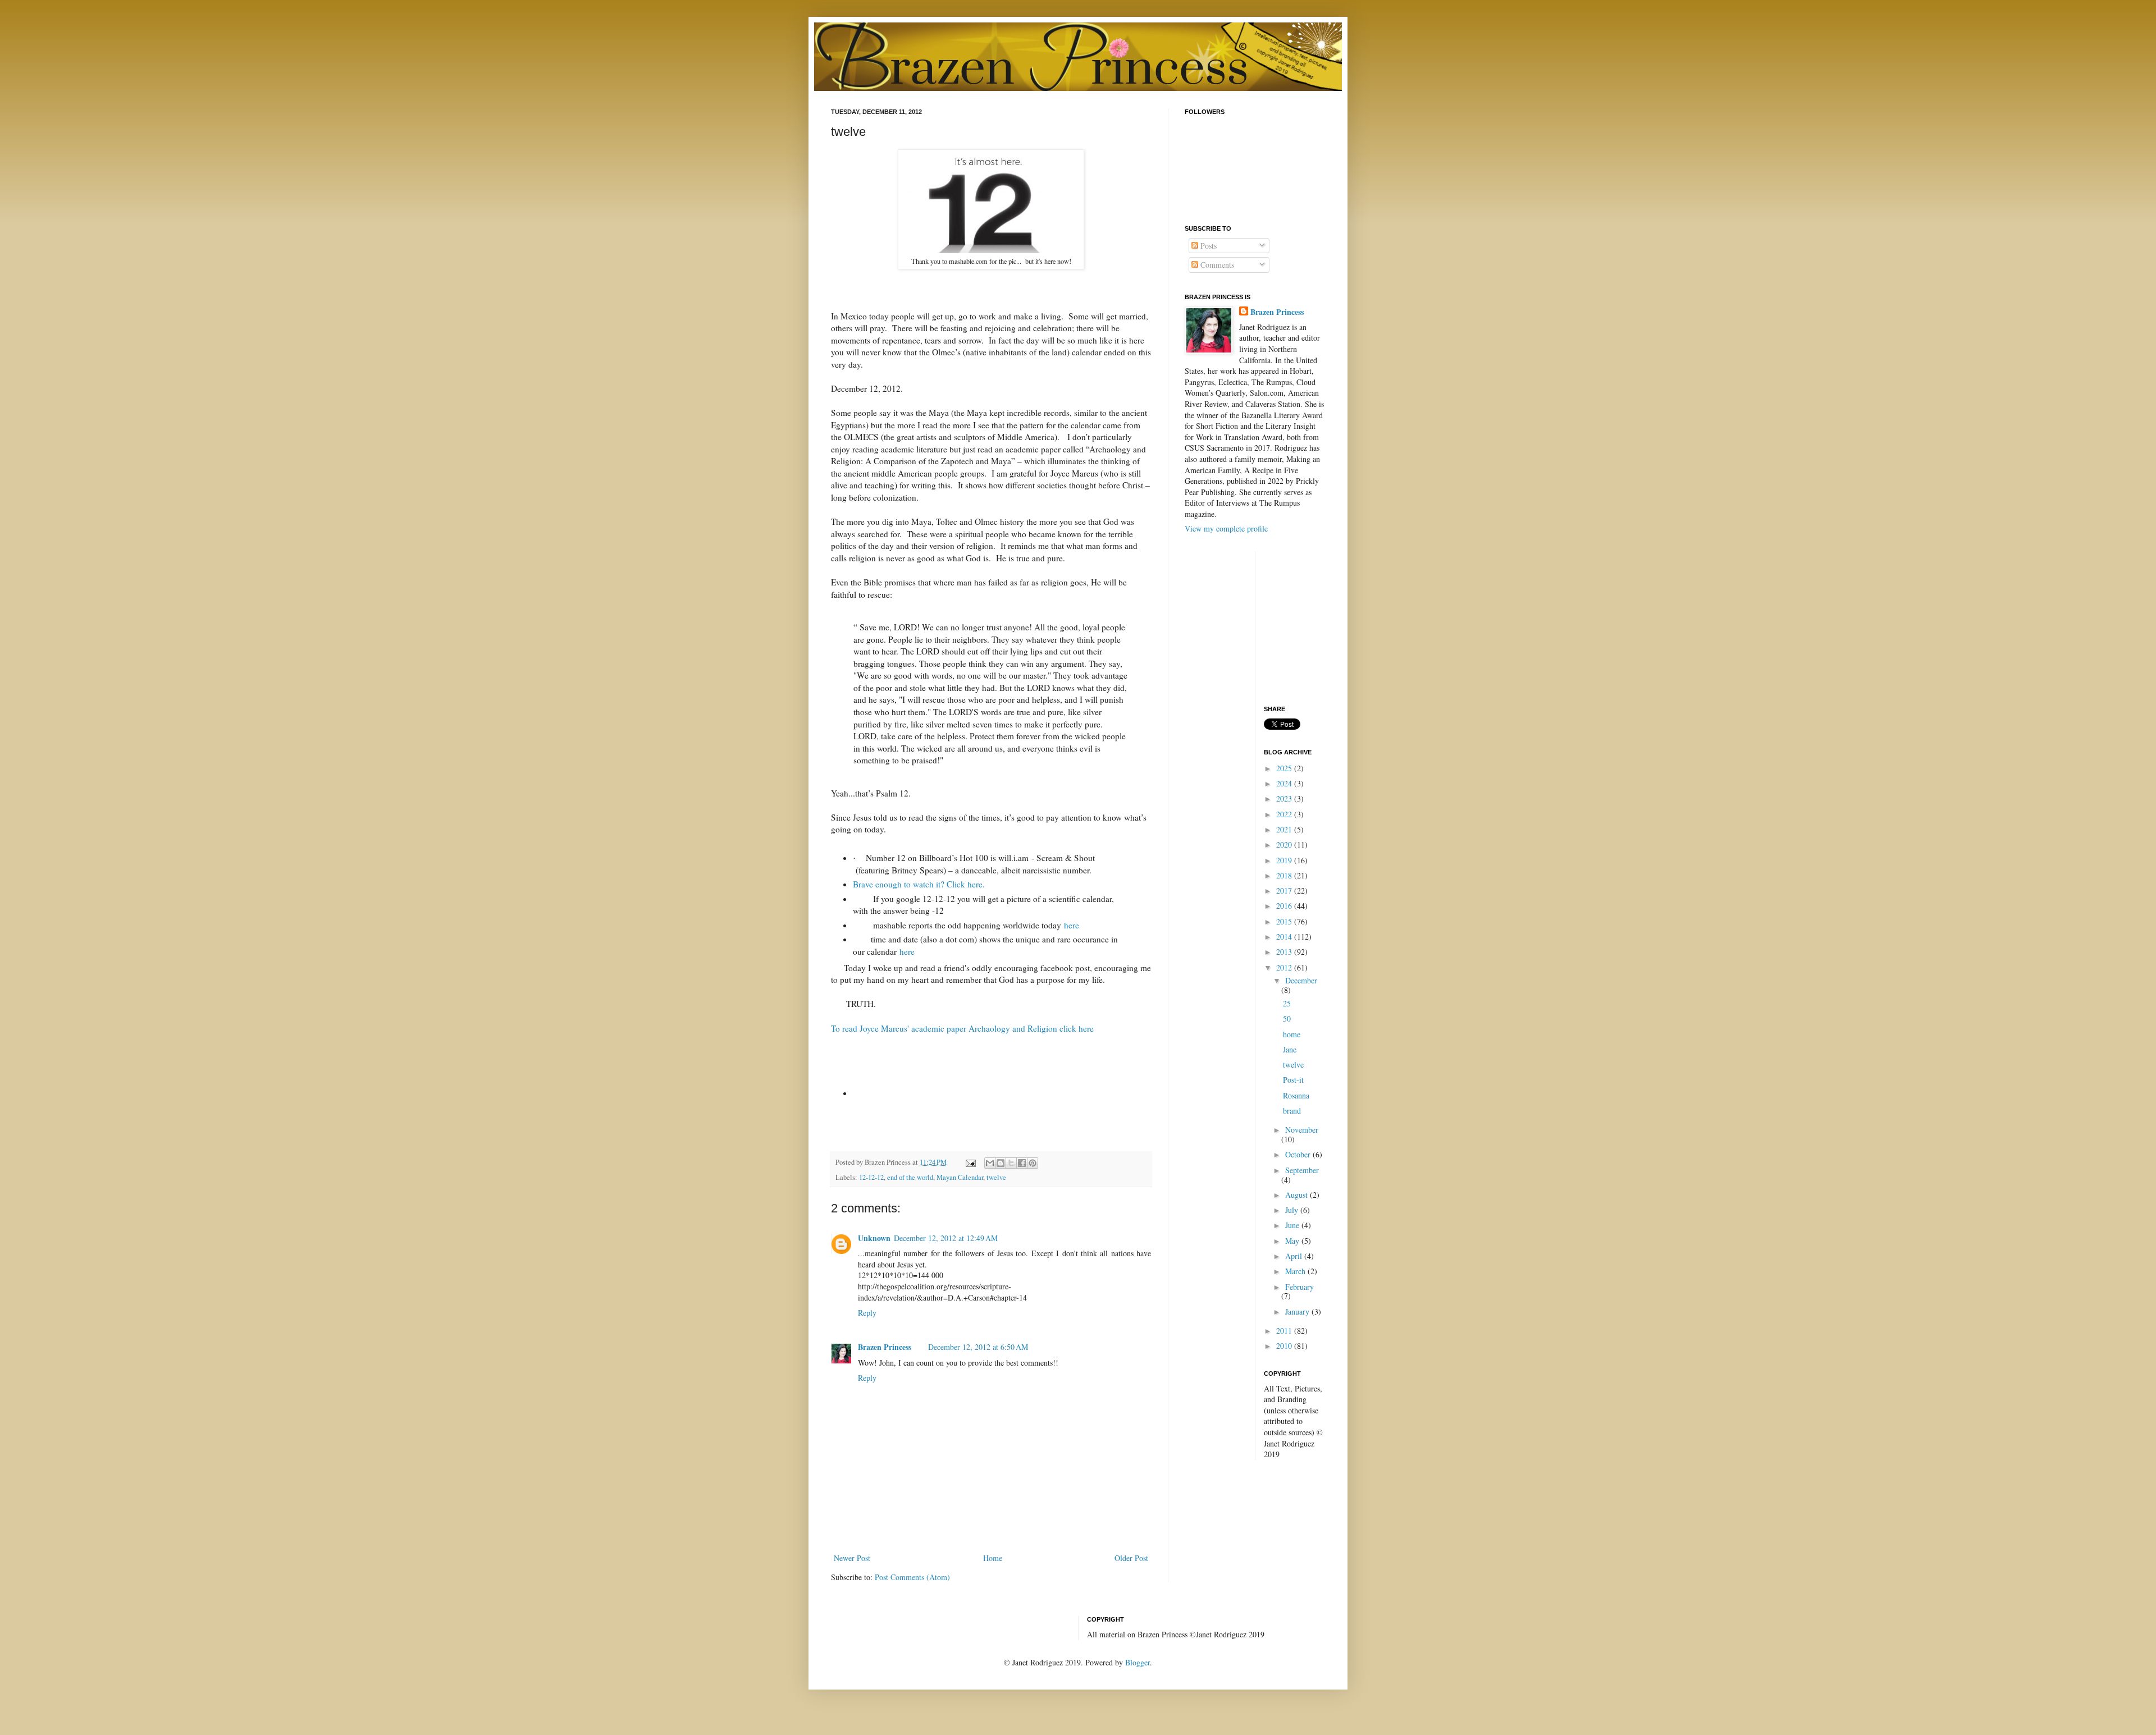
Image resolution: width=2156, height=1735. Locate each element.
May (1293, 1241)
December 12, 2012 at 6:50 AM (978, 1347)
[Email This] (990, 1163)
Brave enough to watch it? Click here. (919, 884)
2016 (1285, 906)
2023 (1285, 798)
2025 (1285, 768)
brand (1292, 1111)
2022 (1285, 814)
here (1072, 925)
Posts (1207, 246)
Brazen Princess (885, 1347)
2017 (1285, 891)
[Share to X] (1011, 1163)
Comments (1216, 265)
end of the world (910, 1177)
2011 (1285, 1331)
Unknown (874, 1238)
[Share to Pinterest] (1033, 1163)
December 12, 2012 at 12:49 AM (946, 1238)
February (1299, 1287)
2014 (1285, 937)
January (1298, 1311)
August (1298, 1195)
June (1293, 1225)
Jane (1290, 1049)
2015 (1285, 921)
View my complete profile (1226, 528)
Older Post (1131, 1558)
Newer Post (852, 1558)
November (1302, 1130)
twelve (996, 1177)
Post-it (1293, 1080)
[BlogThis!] (1001, 1163)
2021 (1285, 829)
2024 (1285, 783)
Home (993, 1558)
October (1299, 1154)
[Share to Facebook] (1022, 1163)
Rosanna (1296, 1095)
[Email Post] (970, 1162)
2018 (1285, 875)
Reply (867, 1313)
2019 (1285, 860)
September (1302, 1170)
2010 (1285, 1346)
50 (1287, 1018)
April (1295, 1256)
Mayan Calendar (960, 1177)
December (1301, 980)
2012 (1285, 967)
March (1296, 1271)
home (1292, 1034)
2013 (1285, 952)
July (1293, 1210)
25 (1287, 1003)
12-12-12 (871, 1177)
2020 (1285, 844)
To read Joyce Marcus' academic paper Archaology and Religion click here (962, 1028)
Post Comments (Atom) (912, 1577)
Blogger (1138, 1662)
